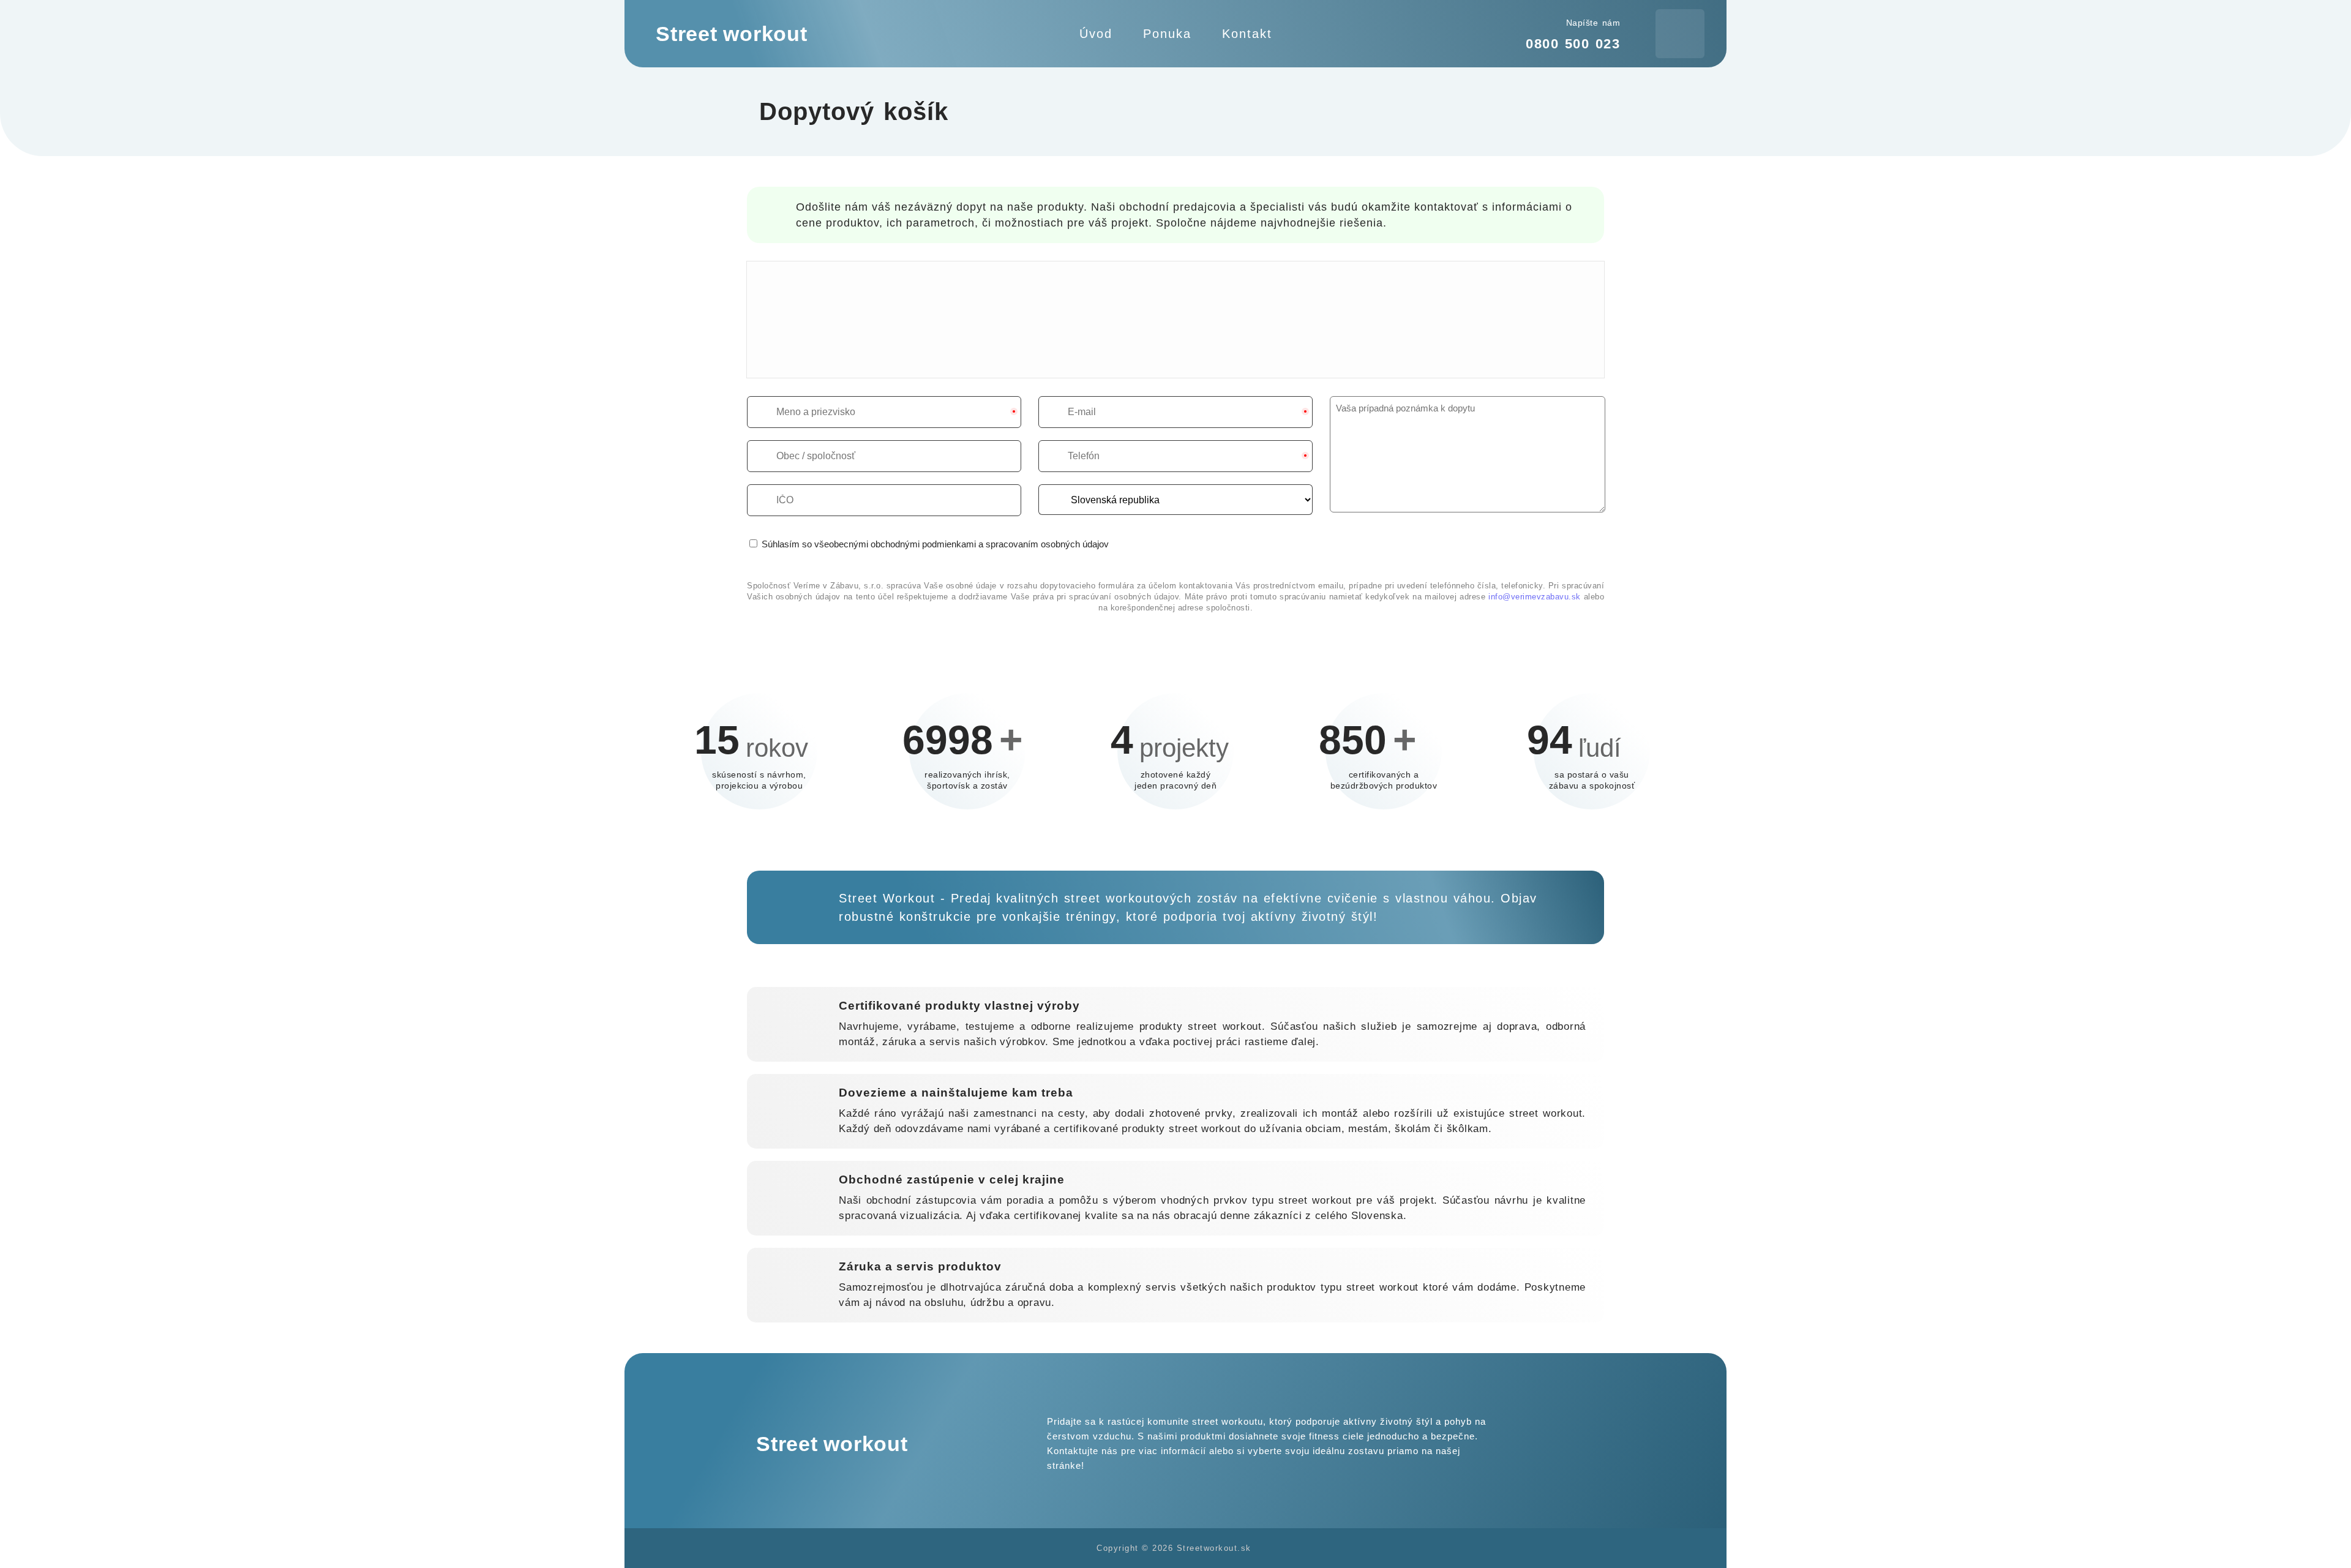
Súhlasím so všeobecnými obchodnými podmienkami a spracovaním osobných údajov (934, 544)
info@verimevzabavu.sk (1535, 597)
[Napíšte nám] (1558, 1444)
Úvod (1096, 34)
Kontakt (1247, 34)
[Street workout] (775, 34)
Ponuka (1167, 34)
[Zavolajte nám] (1589, 1444)
